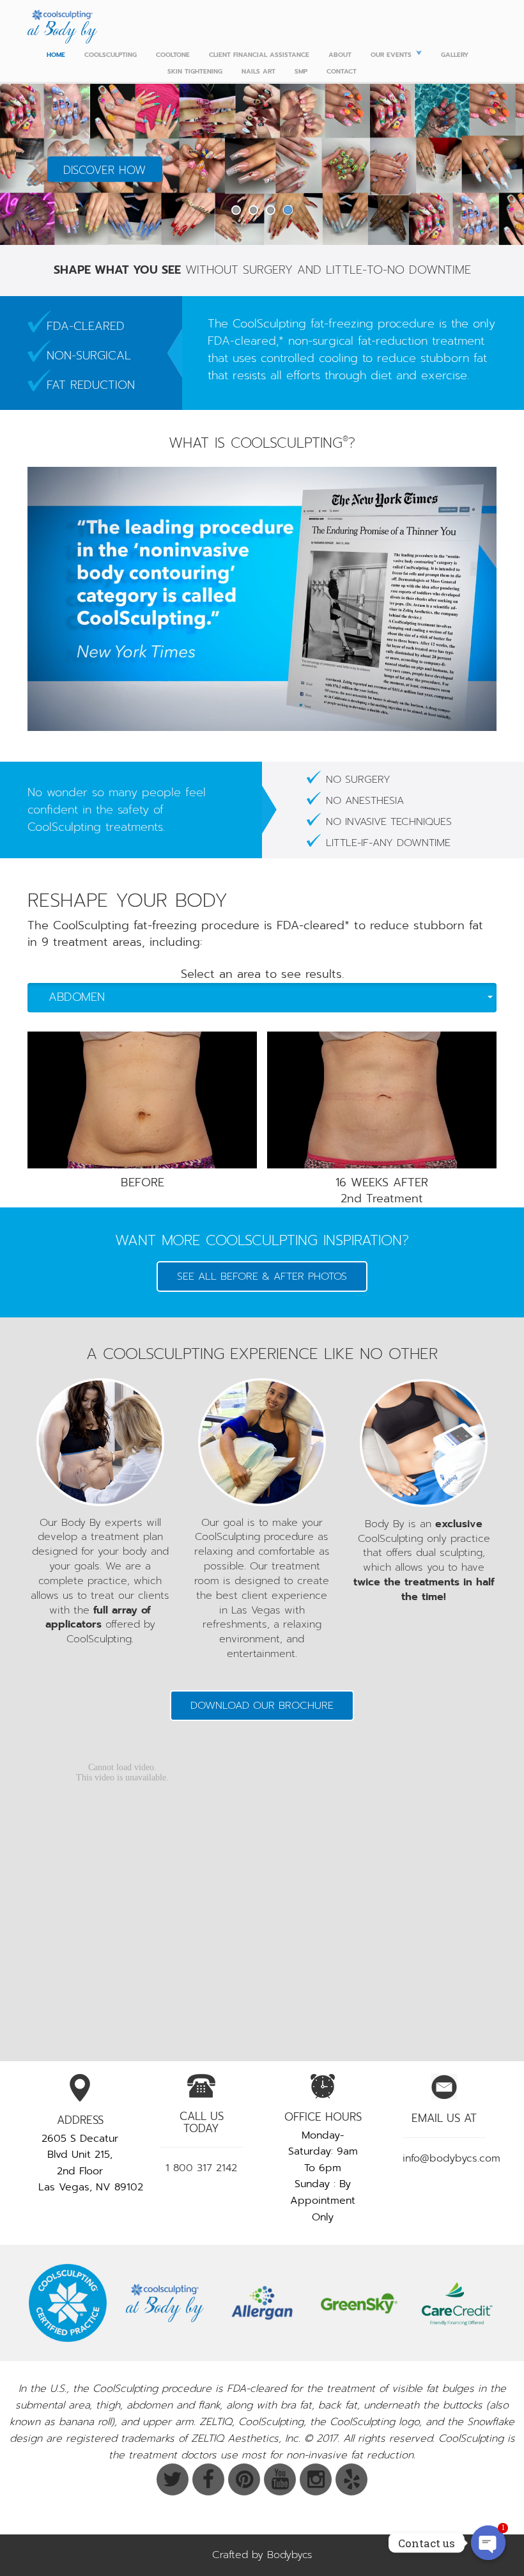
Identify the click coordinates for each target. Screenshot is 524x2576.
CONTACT (342, 71)
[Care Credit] (456, 2303)
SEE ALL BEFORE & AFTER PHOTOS (262, 1276)
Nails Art (258, 71)
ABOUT (340, 55)
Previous (36, 163)
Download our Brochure (262, 1706)
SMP (301, 71)
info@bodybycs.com (451, 2158)
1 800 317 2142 (201, 2168)
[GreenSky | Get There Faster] (359, 2303)
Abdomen (77, 997)
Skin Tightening (195, 71)
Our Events (391, 55)
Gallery (455, 55)
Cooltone (173, 55)
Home (56, 55)
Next (488, 163)
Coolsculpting (111, 55)
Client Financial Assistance (259, 55)
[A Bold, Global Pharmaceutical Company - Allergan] (262, 2303)
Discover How (104, 170)
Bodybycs (290, 2555)
